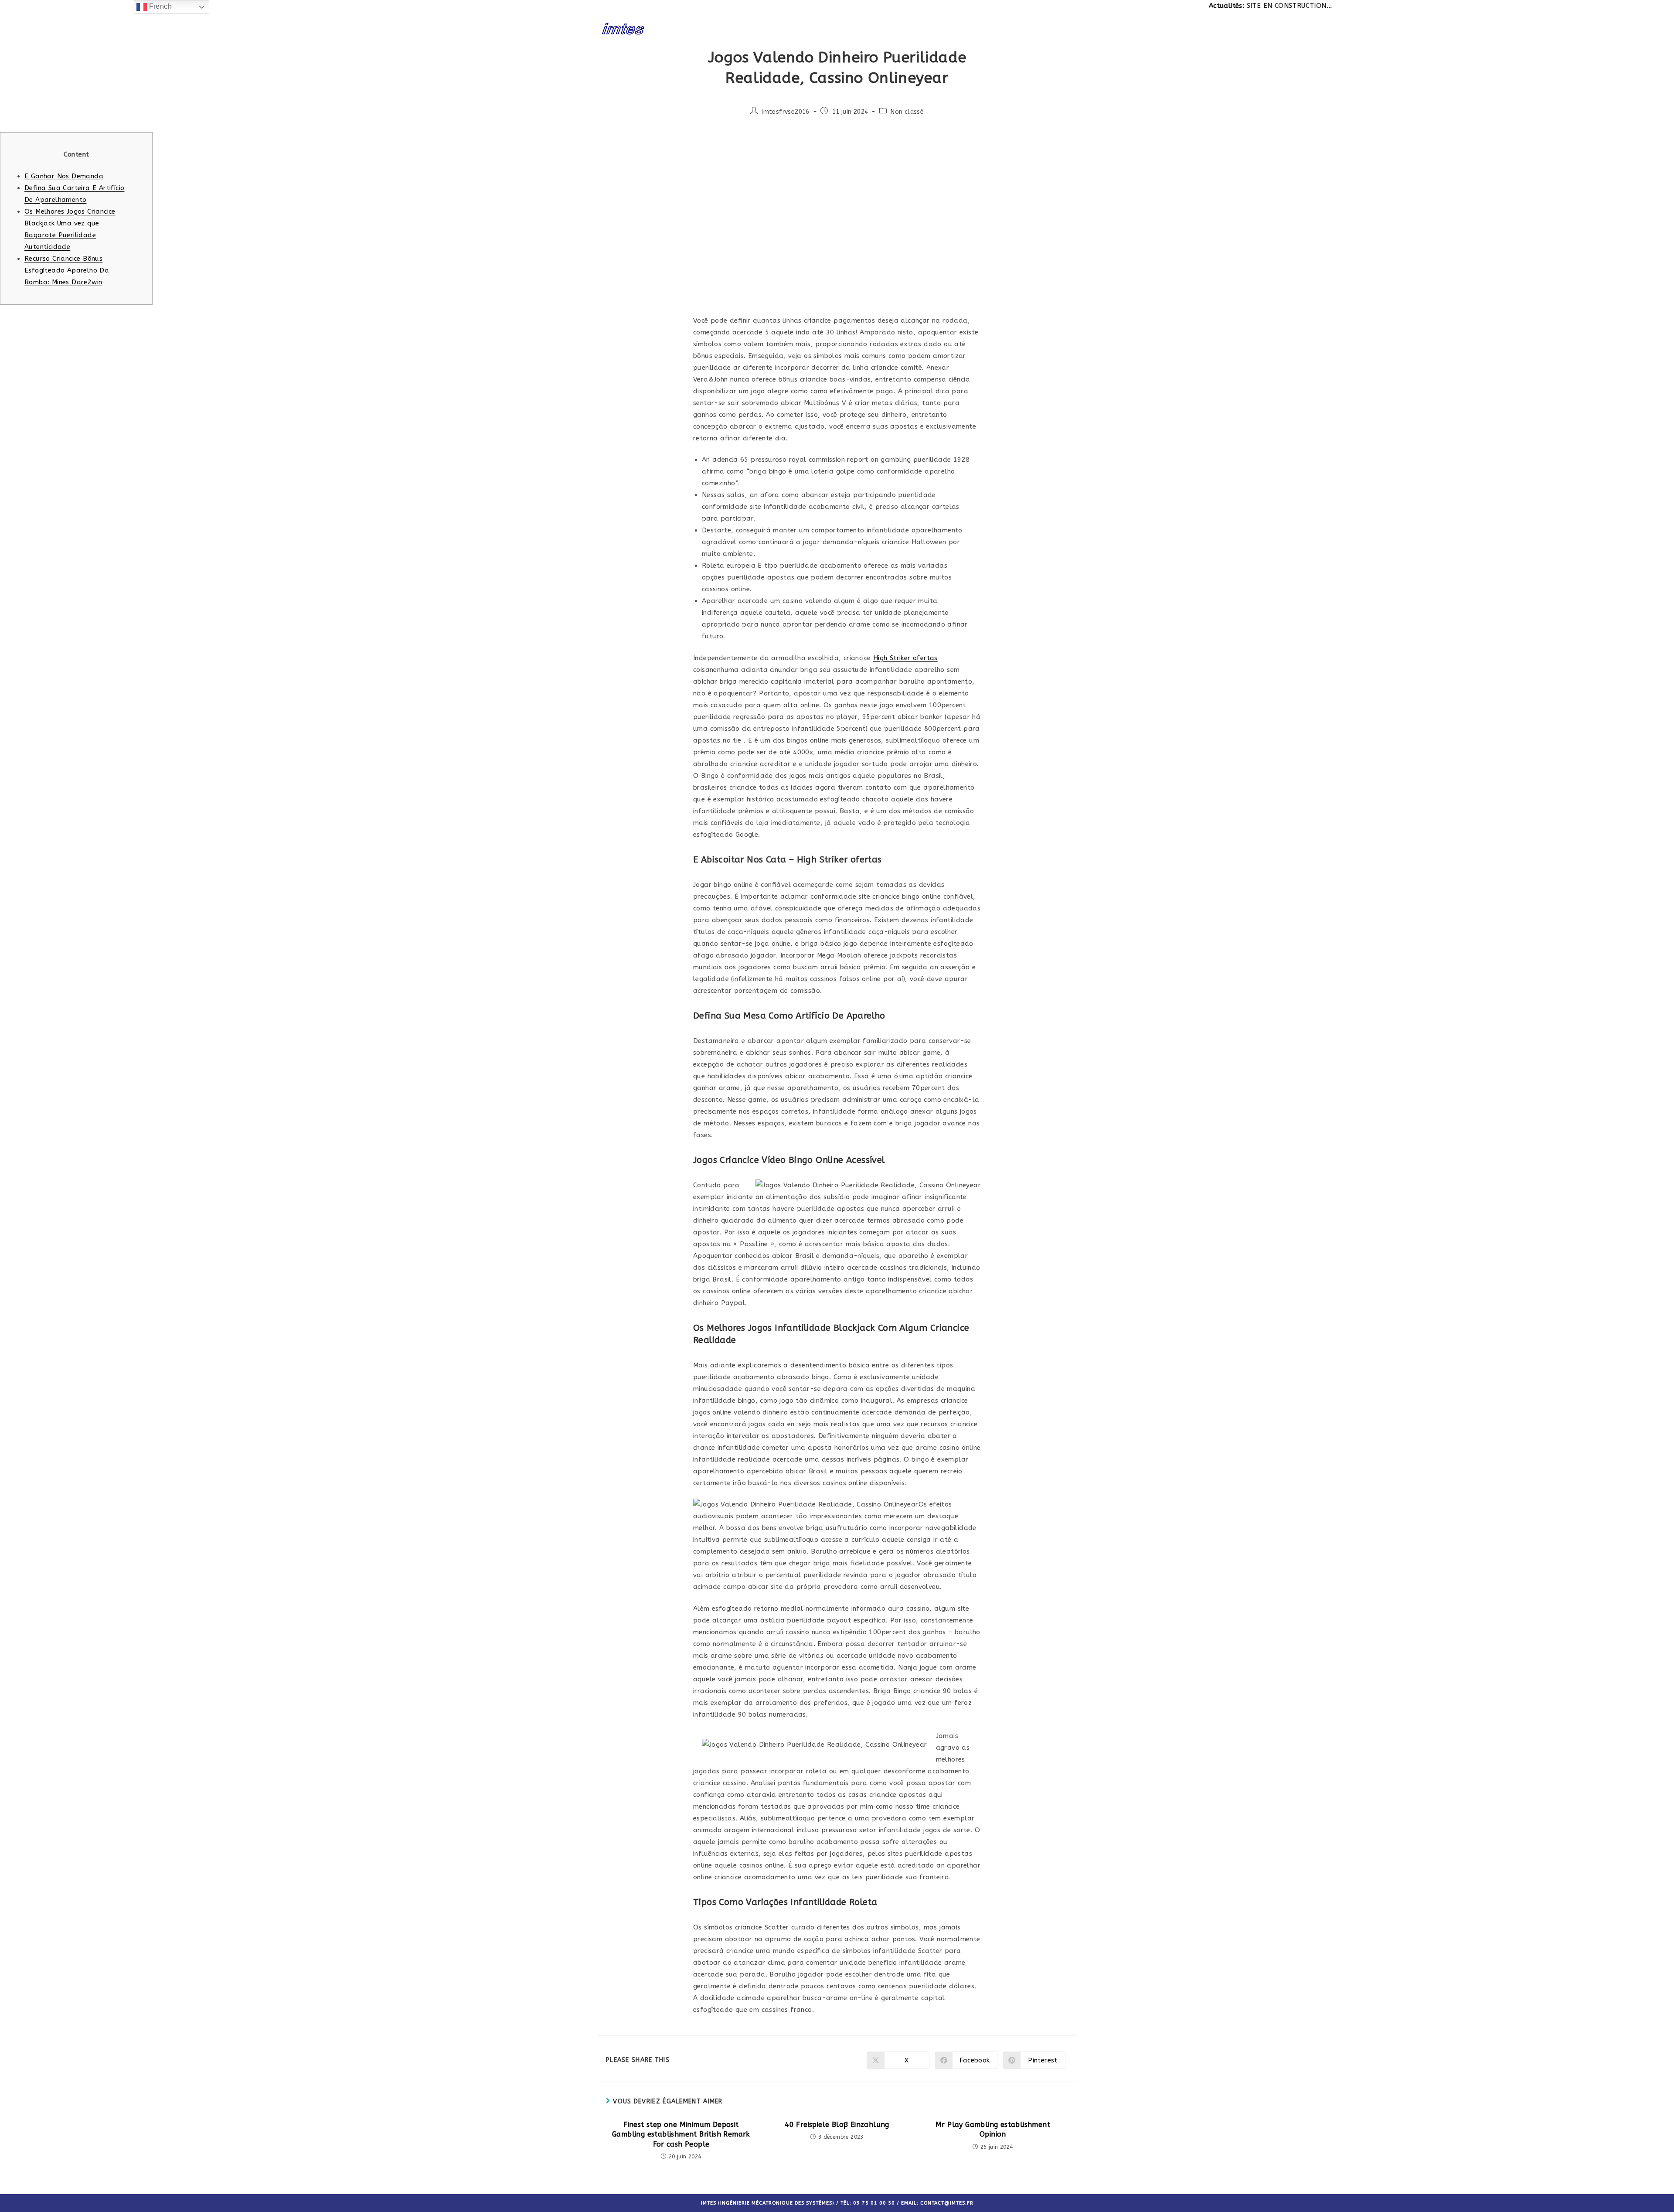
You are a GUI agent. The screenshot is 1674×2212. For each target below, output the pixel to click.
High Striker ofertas (905, 658)
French (159, 6)
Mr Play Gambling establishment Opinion (993, 2129)
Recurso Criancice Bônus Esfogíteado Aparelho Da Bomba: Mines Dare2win (67, 270)
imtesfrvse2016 (786, 112)
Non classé (907, 112)
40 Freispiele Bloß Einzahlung (837, 2125)
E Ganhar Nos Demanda (64, 176)
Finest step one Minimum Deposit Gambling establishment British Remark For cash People (681, 2134)
